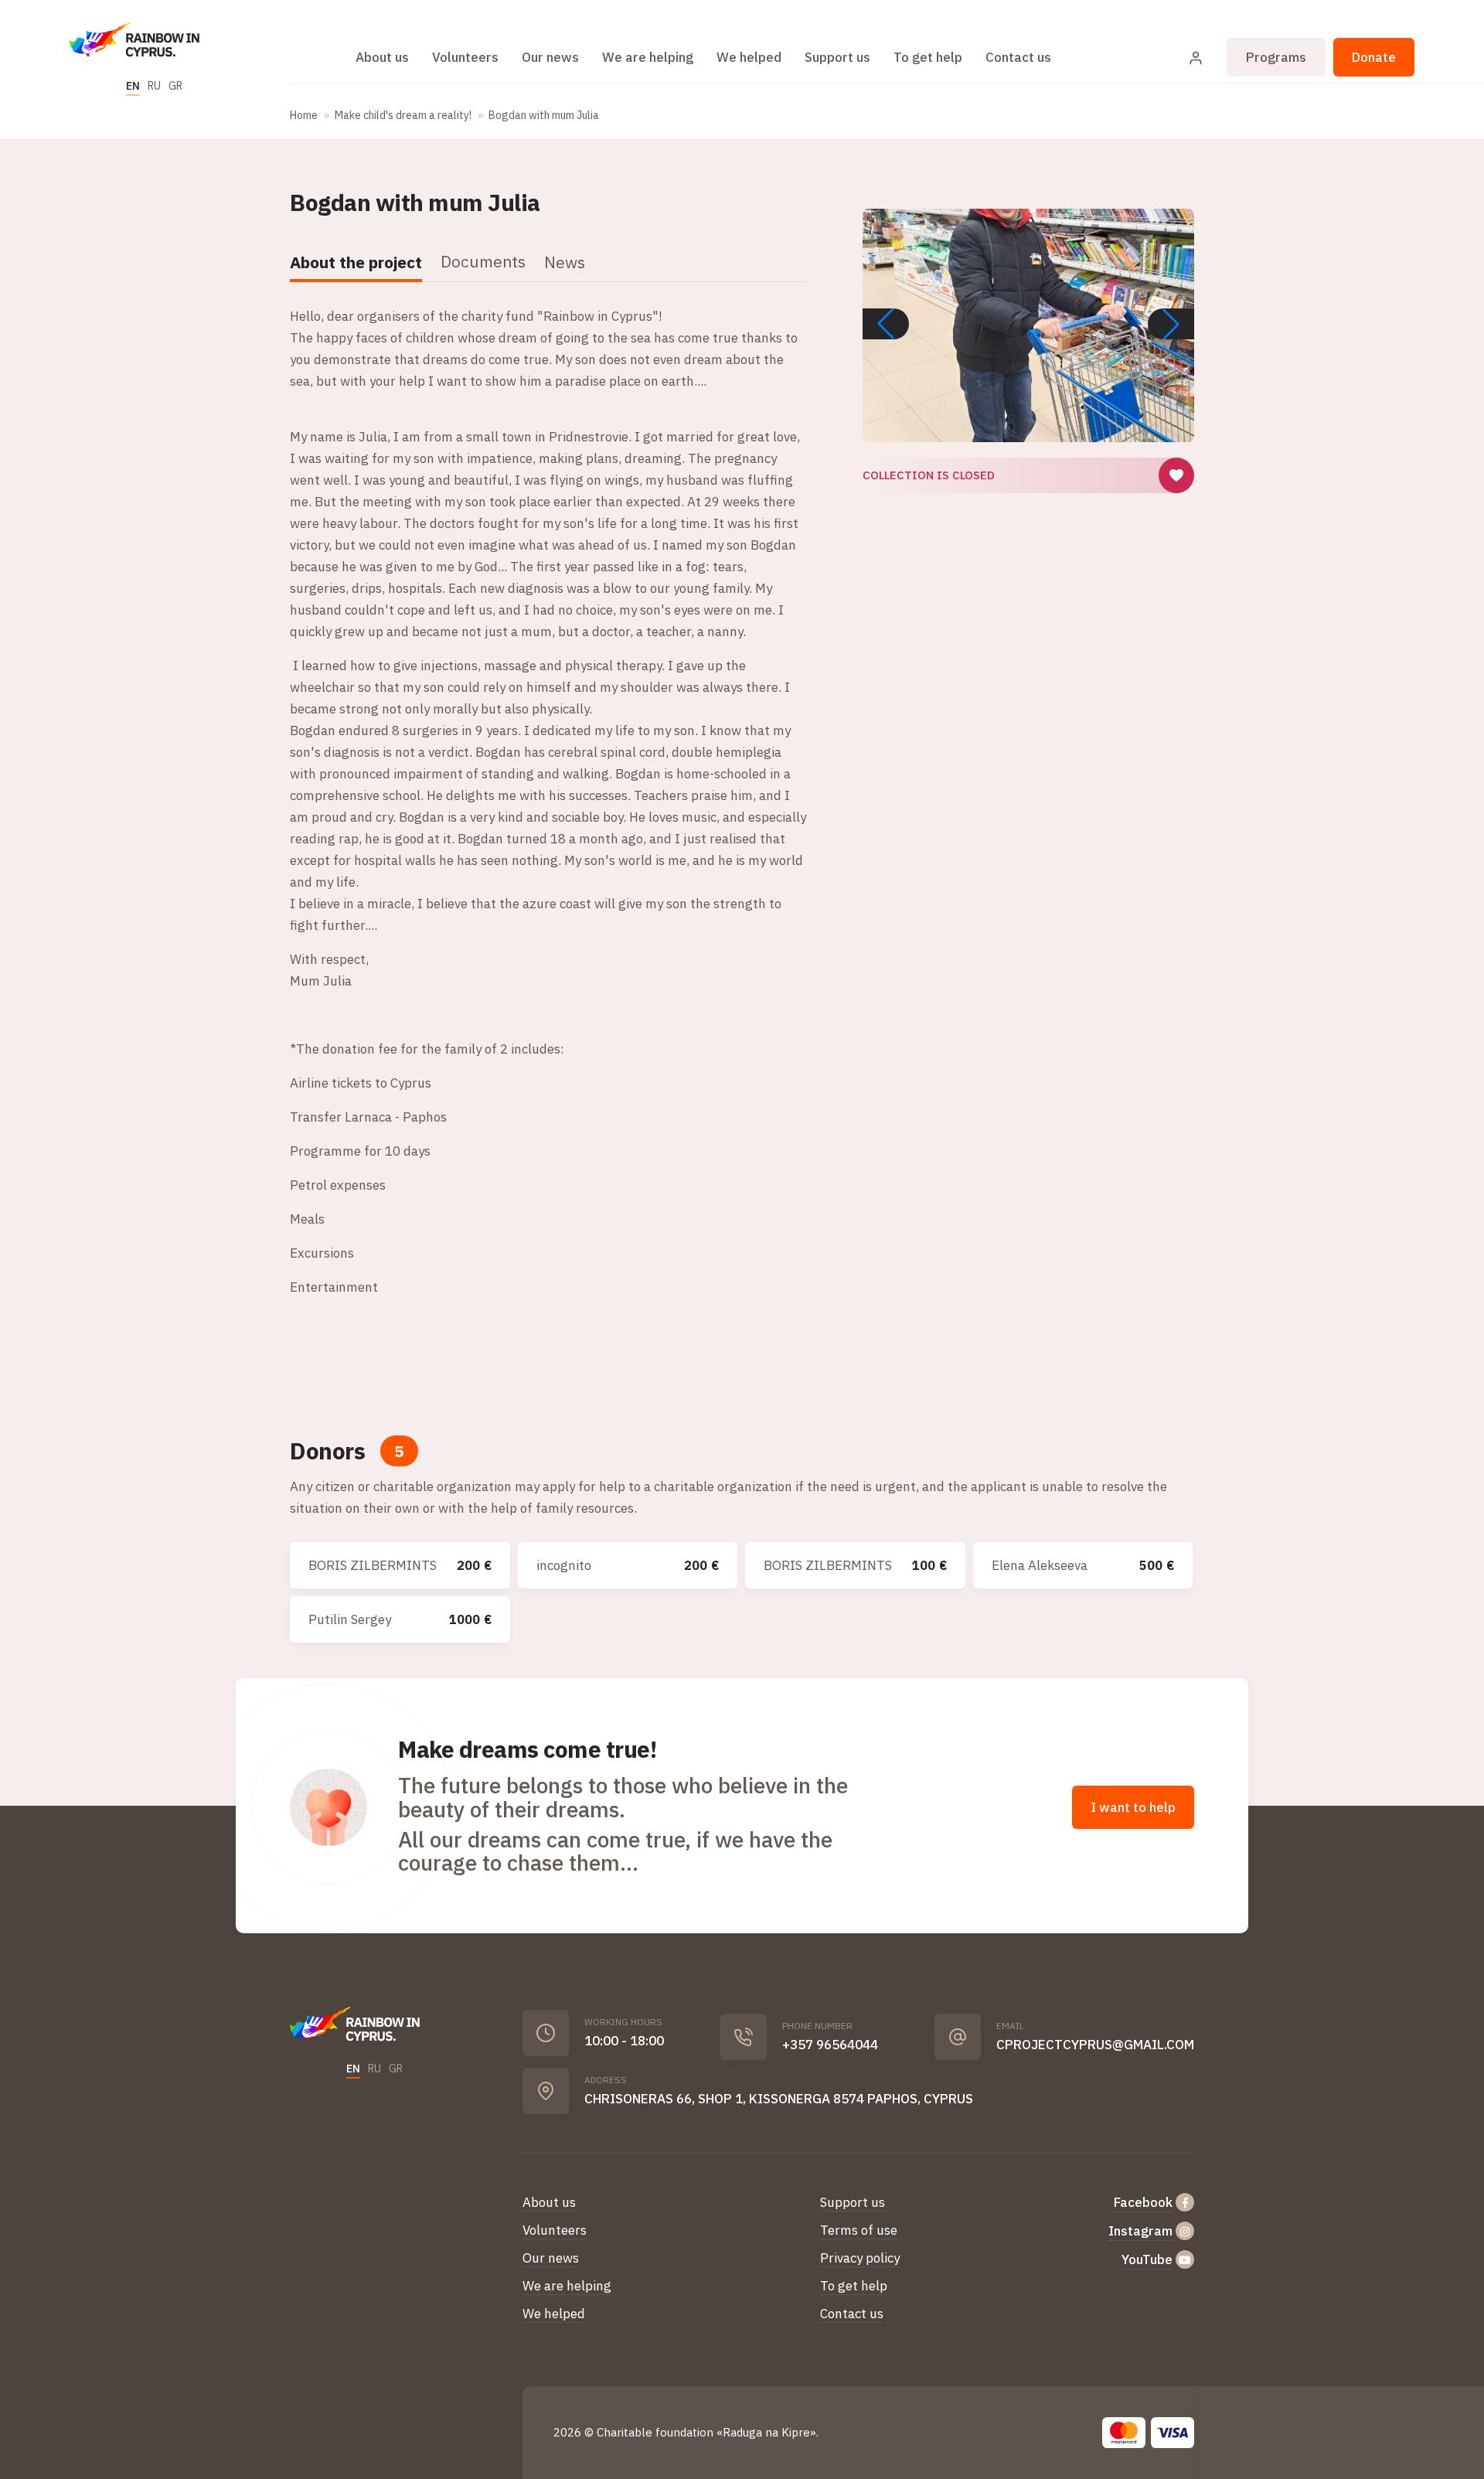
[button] (1171, 324)
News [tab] (565, 262)
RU (154, 86)
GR (175, 86)
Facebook (1143, 2202)
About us (382, 57)
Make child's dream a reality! (403, 115)
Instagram (1140, 2231)
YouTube (1147, 2259)
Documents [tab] (483, 261)
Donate (1374, 57)
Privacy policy (860, 2258)
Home (304, 115)
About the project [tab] (356, 262)
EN (133, 86)
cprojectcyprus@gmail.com (1095, 2045)
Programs (1276, 57)
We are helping (648, 57)
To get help (928, 57)
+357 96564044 (830, 2045)
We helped (749, 57)
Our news (550, 57)
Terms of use (859, 2230)
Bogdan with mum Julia (544, 115)
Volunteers (465, 57)
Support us (837, 57)
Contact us (1018, 57)
